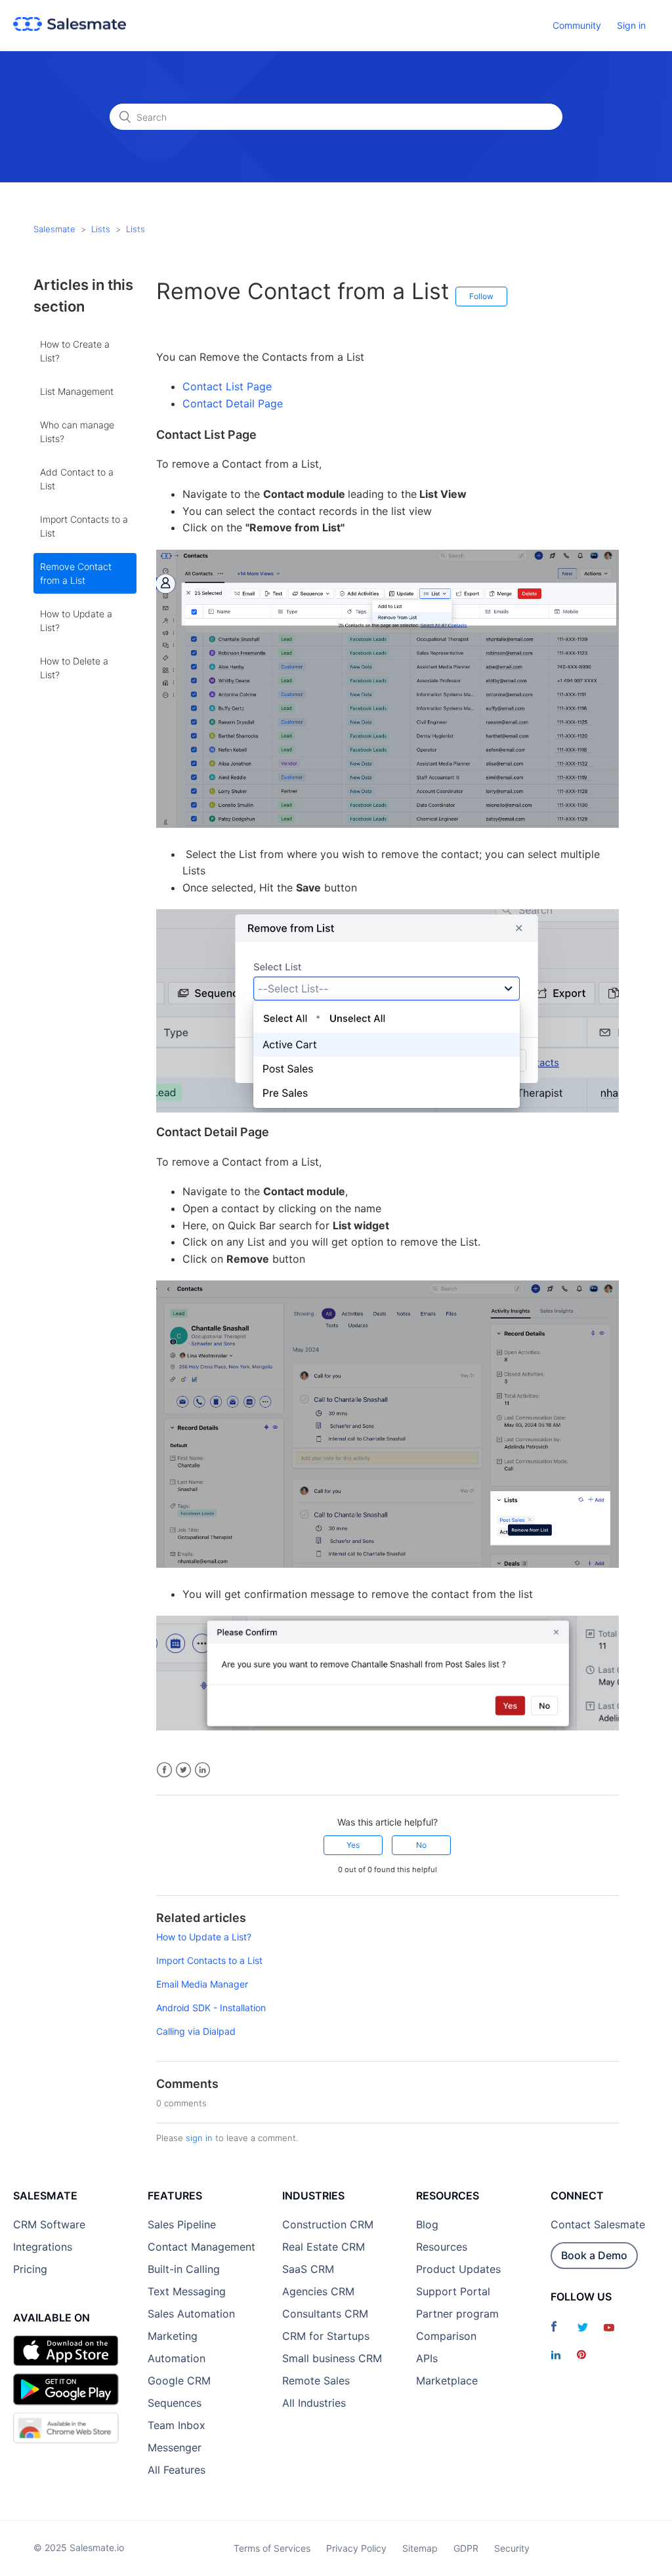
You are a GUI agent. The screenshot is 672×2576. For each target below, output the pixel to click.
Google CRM (179, 2381)
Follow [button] (481, 296)
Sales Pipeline (182, 2224)
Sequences (175, 2403)
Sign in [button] (631, 25)
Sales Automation (191, 2314)
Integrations (43, 2247)
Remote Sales (316, 2381)
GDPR (466, 2548)
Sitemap (420, 2548)
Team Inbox (177, 2425)
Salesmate (54, 229)
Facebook (164, 1770)
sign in (199, 2138)
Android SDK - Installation (211, 2008)
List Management (77, 391)
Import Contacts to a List (84, 526)
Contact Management (201, 2247)
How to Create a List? (75, 351)
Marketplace (447, 2381)
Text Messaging (187, 2291)
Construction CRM (328, 2224)
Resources (442, 2247)
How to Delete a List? (74, 668)
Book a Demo (594, 2255)
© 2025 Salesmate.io (79, 2547)
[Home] (70, 27)
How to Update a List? (76, 621)
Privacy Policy (356, 2548)
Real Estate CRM (324, 2247)
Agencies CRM (318, 2291)
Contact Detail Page (233, 403)
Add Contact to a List (77, 479)
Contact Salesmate (598, 2224)
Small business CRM (332, 2358)
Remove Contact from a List (76, 573)
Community (577, 25)
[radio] (353, 1845)
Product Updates (458, 2269)
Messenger (175, 2447)
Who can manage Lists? (77, 432)
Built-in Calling (184, 2269)
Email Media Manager (202, 1984)
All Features (177, 2470)
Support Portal (453, 2291)
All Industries (314, 2403)
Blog (427, 2224)
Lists (101, 229)
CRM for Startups (326, 2336)
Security (512, 2548)
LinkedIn (202, 1770)
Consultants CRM (325, 2314)
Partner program (457, 2314)
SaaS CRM (308, 2269)
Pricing (30, 2269)
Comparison (446, 2336)
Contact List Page (227, 386)
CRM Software (49, 2224)
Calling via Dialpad (196, 2031)
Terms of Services (272, 2548)
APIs (427, 2358)
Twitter (183, 1770)
